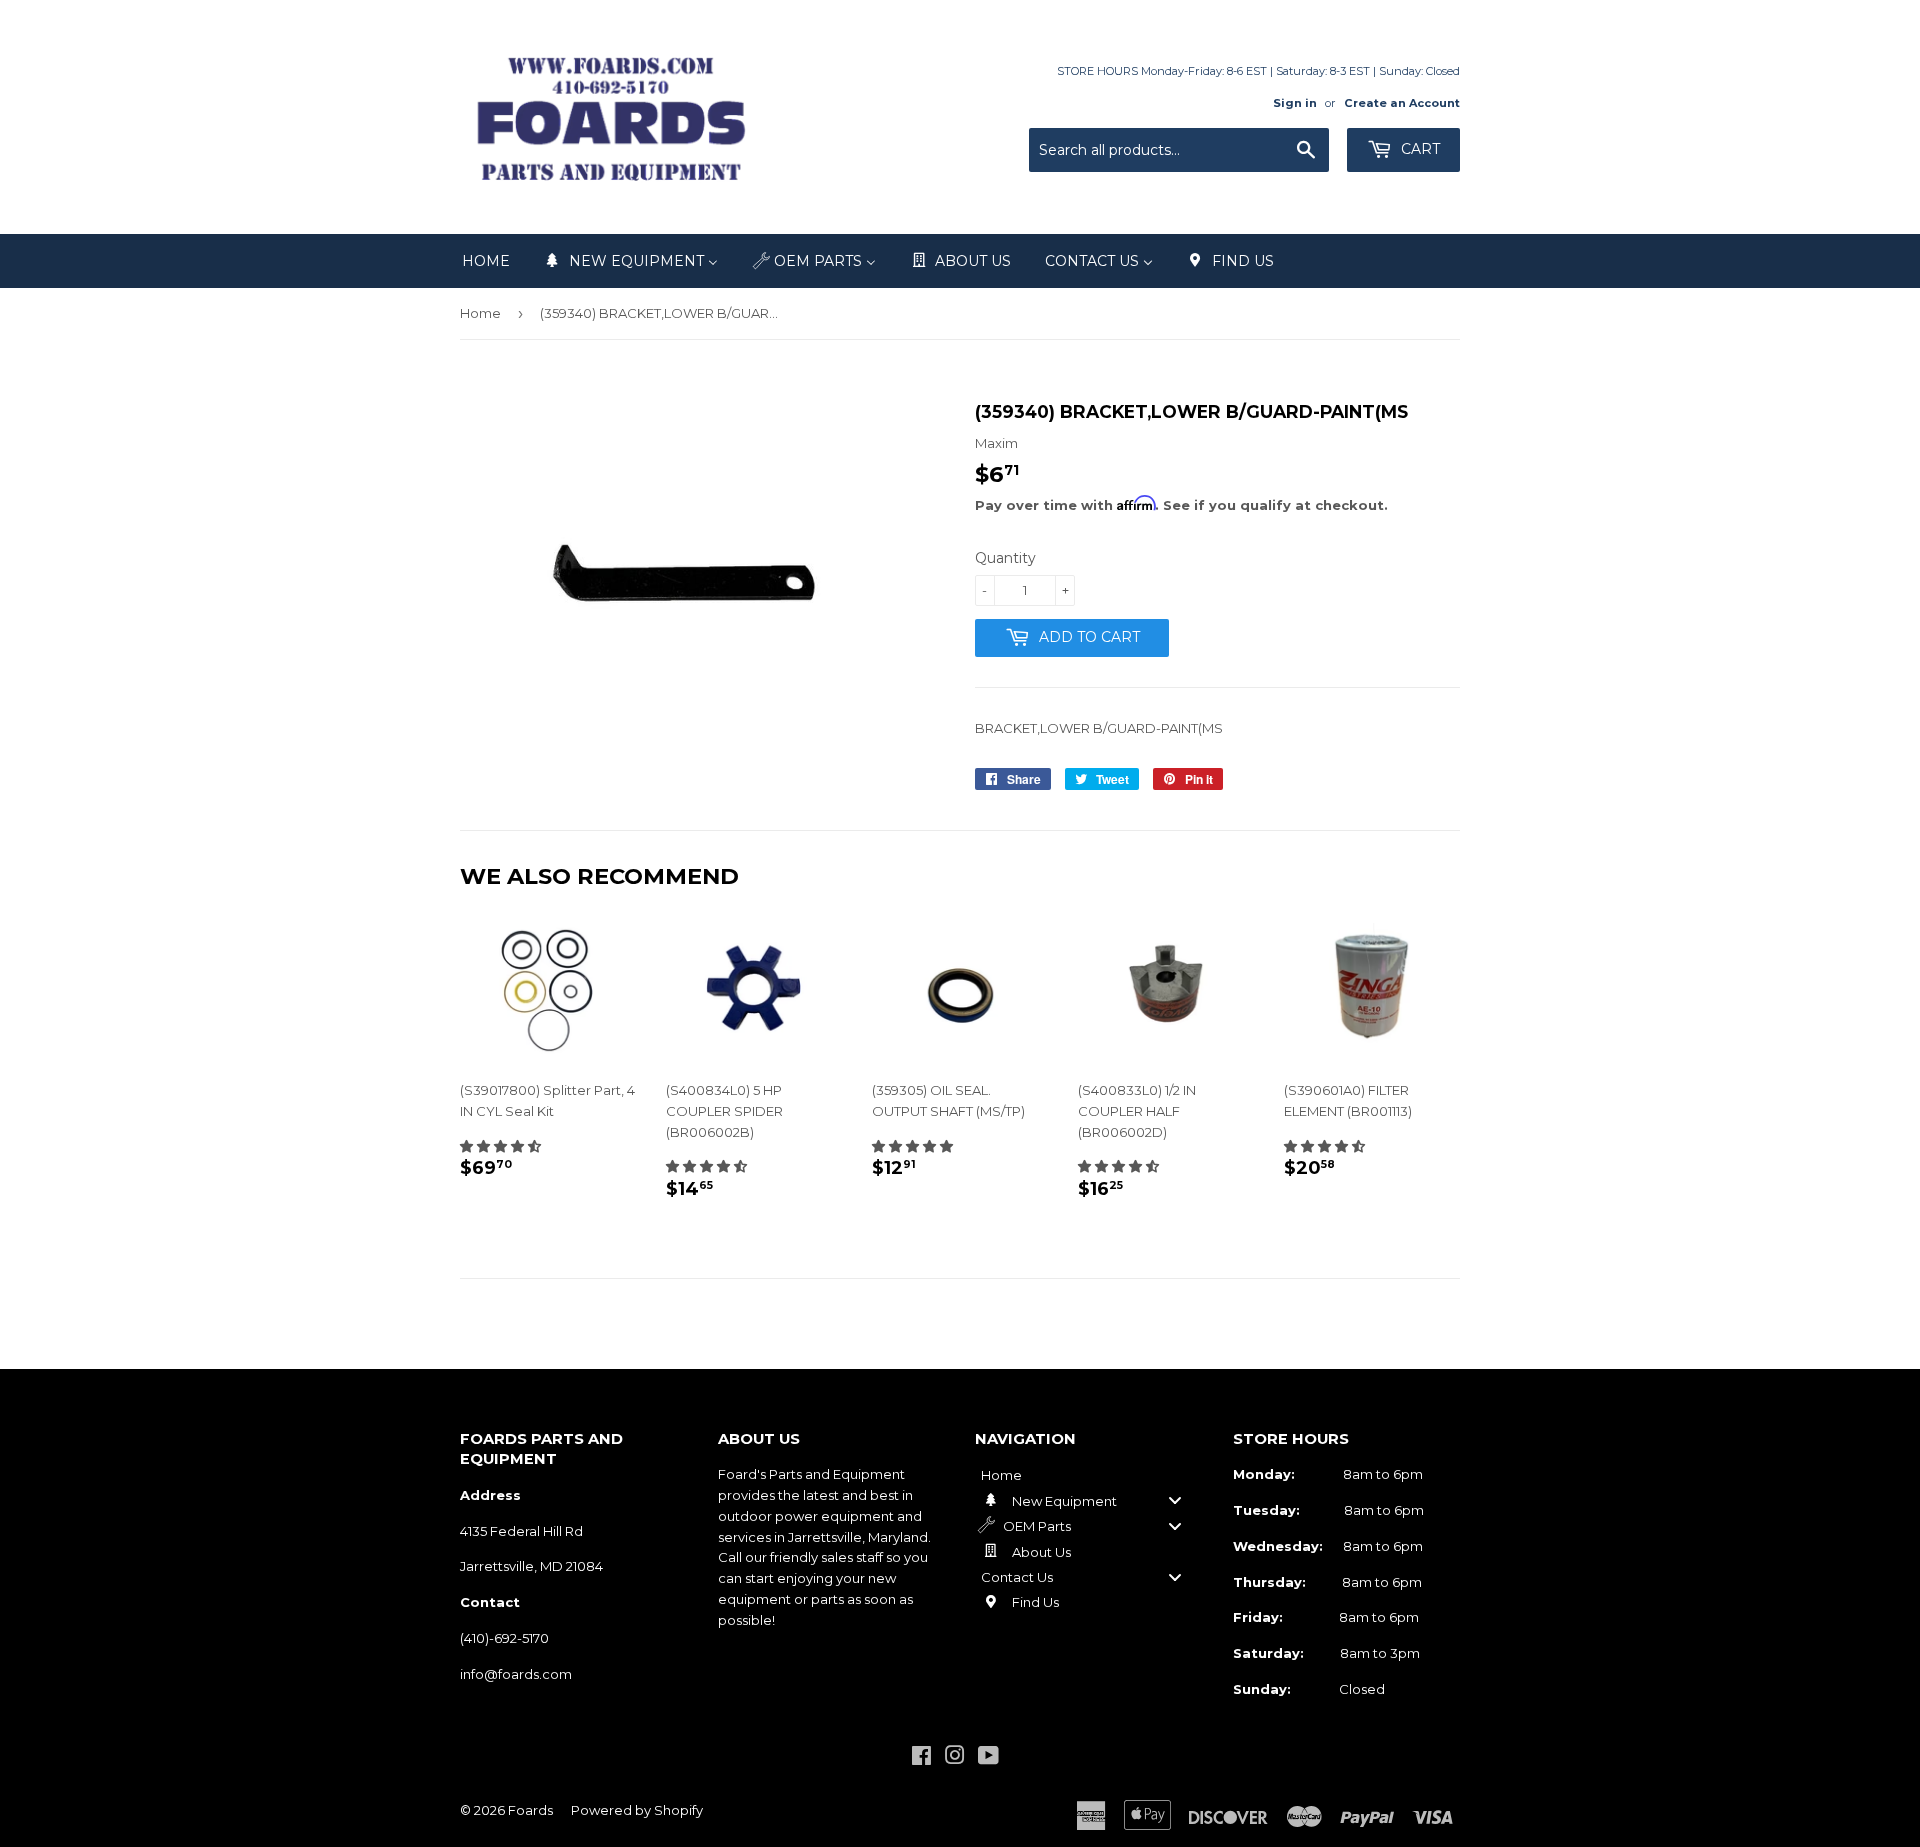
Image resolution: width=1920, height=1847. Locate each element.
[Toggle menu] (1175, 1500)
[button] (500, 1146)
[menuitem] (486, 261)
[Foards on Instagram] (955, 1758)
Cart (1418, 149)
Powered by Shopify (637, 1810)
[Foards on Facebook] (921, 1758)
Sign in (1295, 103)
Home (480, 313)
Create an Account (1402, 103)
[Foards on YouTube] (988, 1758)
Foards (530, 1810)
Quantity (1005, 558)
